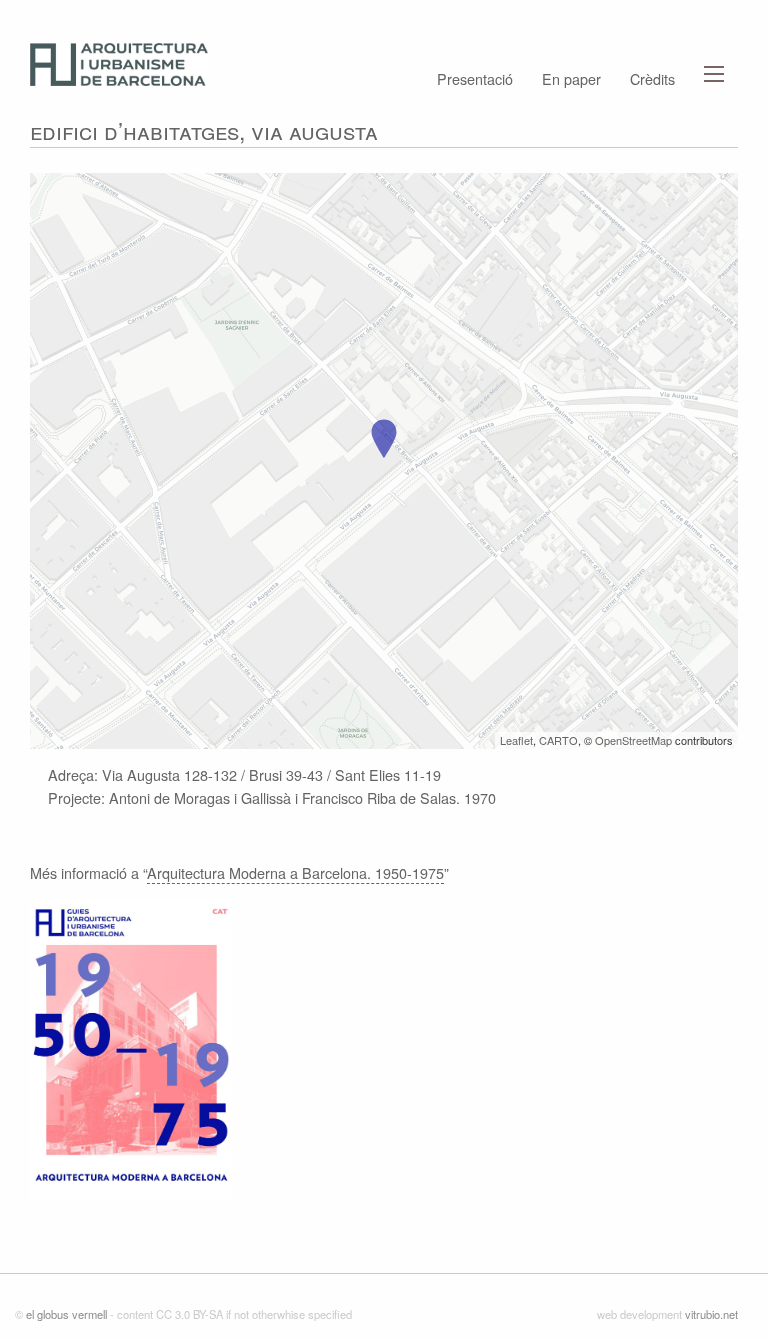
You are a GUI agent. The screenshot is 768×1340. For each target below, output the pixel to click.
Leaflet (516, 740)
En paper (571, 77)
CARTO (558, 740)
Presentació (475, 77)
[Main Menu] (714, 74)
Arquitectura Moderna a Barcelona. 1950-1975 (295, 872)
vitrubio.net (711, 1314)
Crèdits (652, 77)
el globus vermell (66, 1314)
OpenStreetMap (633, 740)
